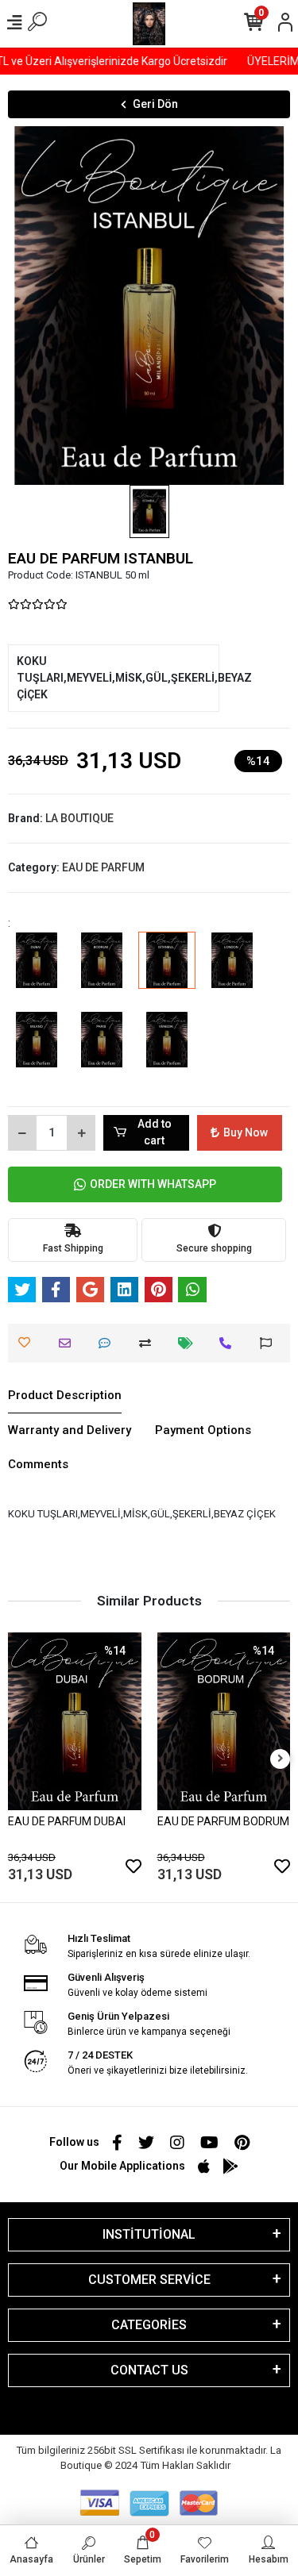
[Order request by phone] (229, 1343)
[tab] (65, 1396)
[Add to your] (149, 1343)
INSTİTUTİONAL (149, 2234)
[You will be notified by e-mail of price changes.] (190, 1343)
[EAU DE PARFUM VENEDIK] (167, 1051)
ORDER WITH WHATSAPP (153, 1184)
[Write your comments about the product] (108, 1343)
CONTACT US (149, 2370)
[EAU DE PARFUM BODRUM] (102, 971)
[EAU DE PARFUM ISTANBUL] (167, 971)
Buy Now (246, 1132)
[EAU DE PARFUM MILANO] (37, 1051)
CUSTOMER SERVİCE (149, 2280)
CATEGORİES (149, 2325)
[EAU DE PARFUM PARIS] (102, 1051)
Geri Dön (155, 104)
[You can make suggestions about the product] (270, 1343)
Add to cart (155, 1132)
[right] (281, 1759)
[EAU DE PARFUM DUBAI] (37, 971)
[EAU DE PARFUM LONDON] (232, 971)
